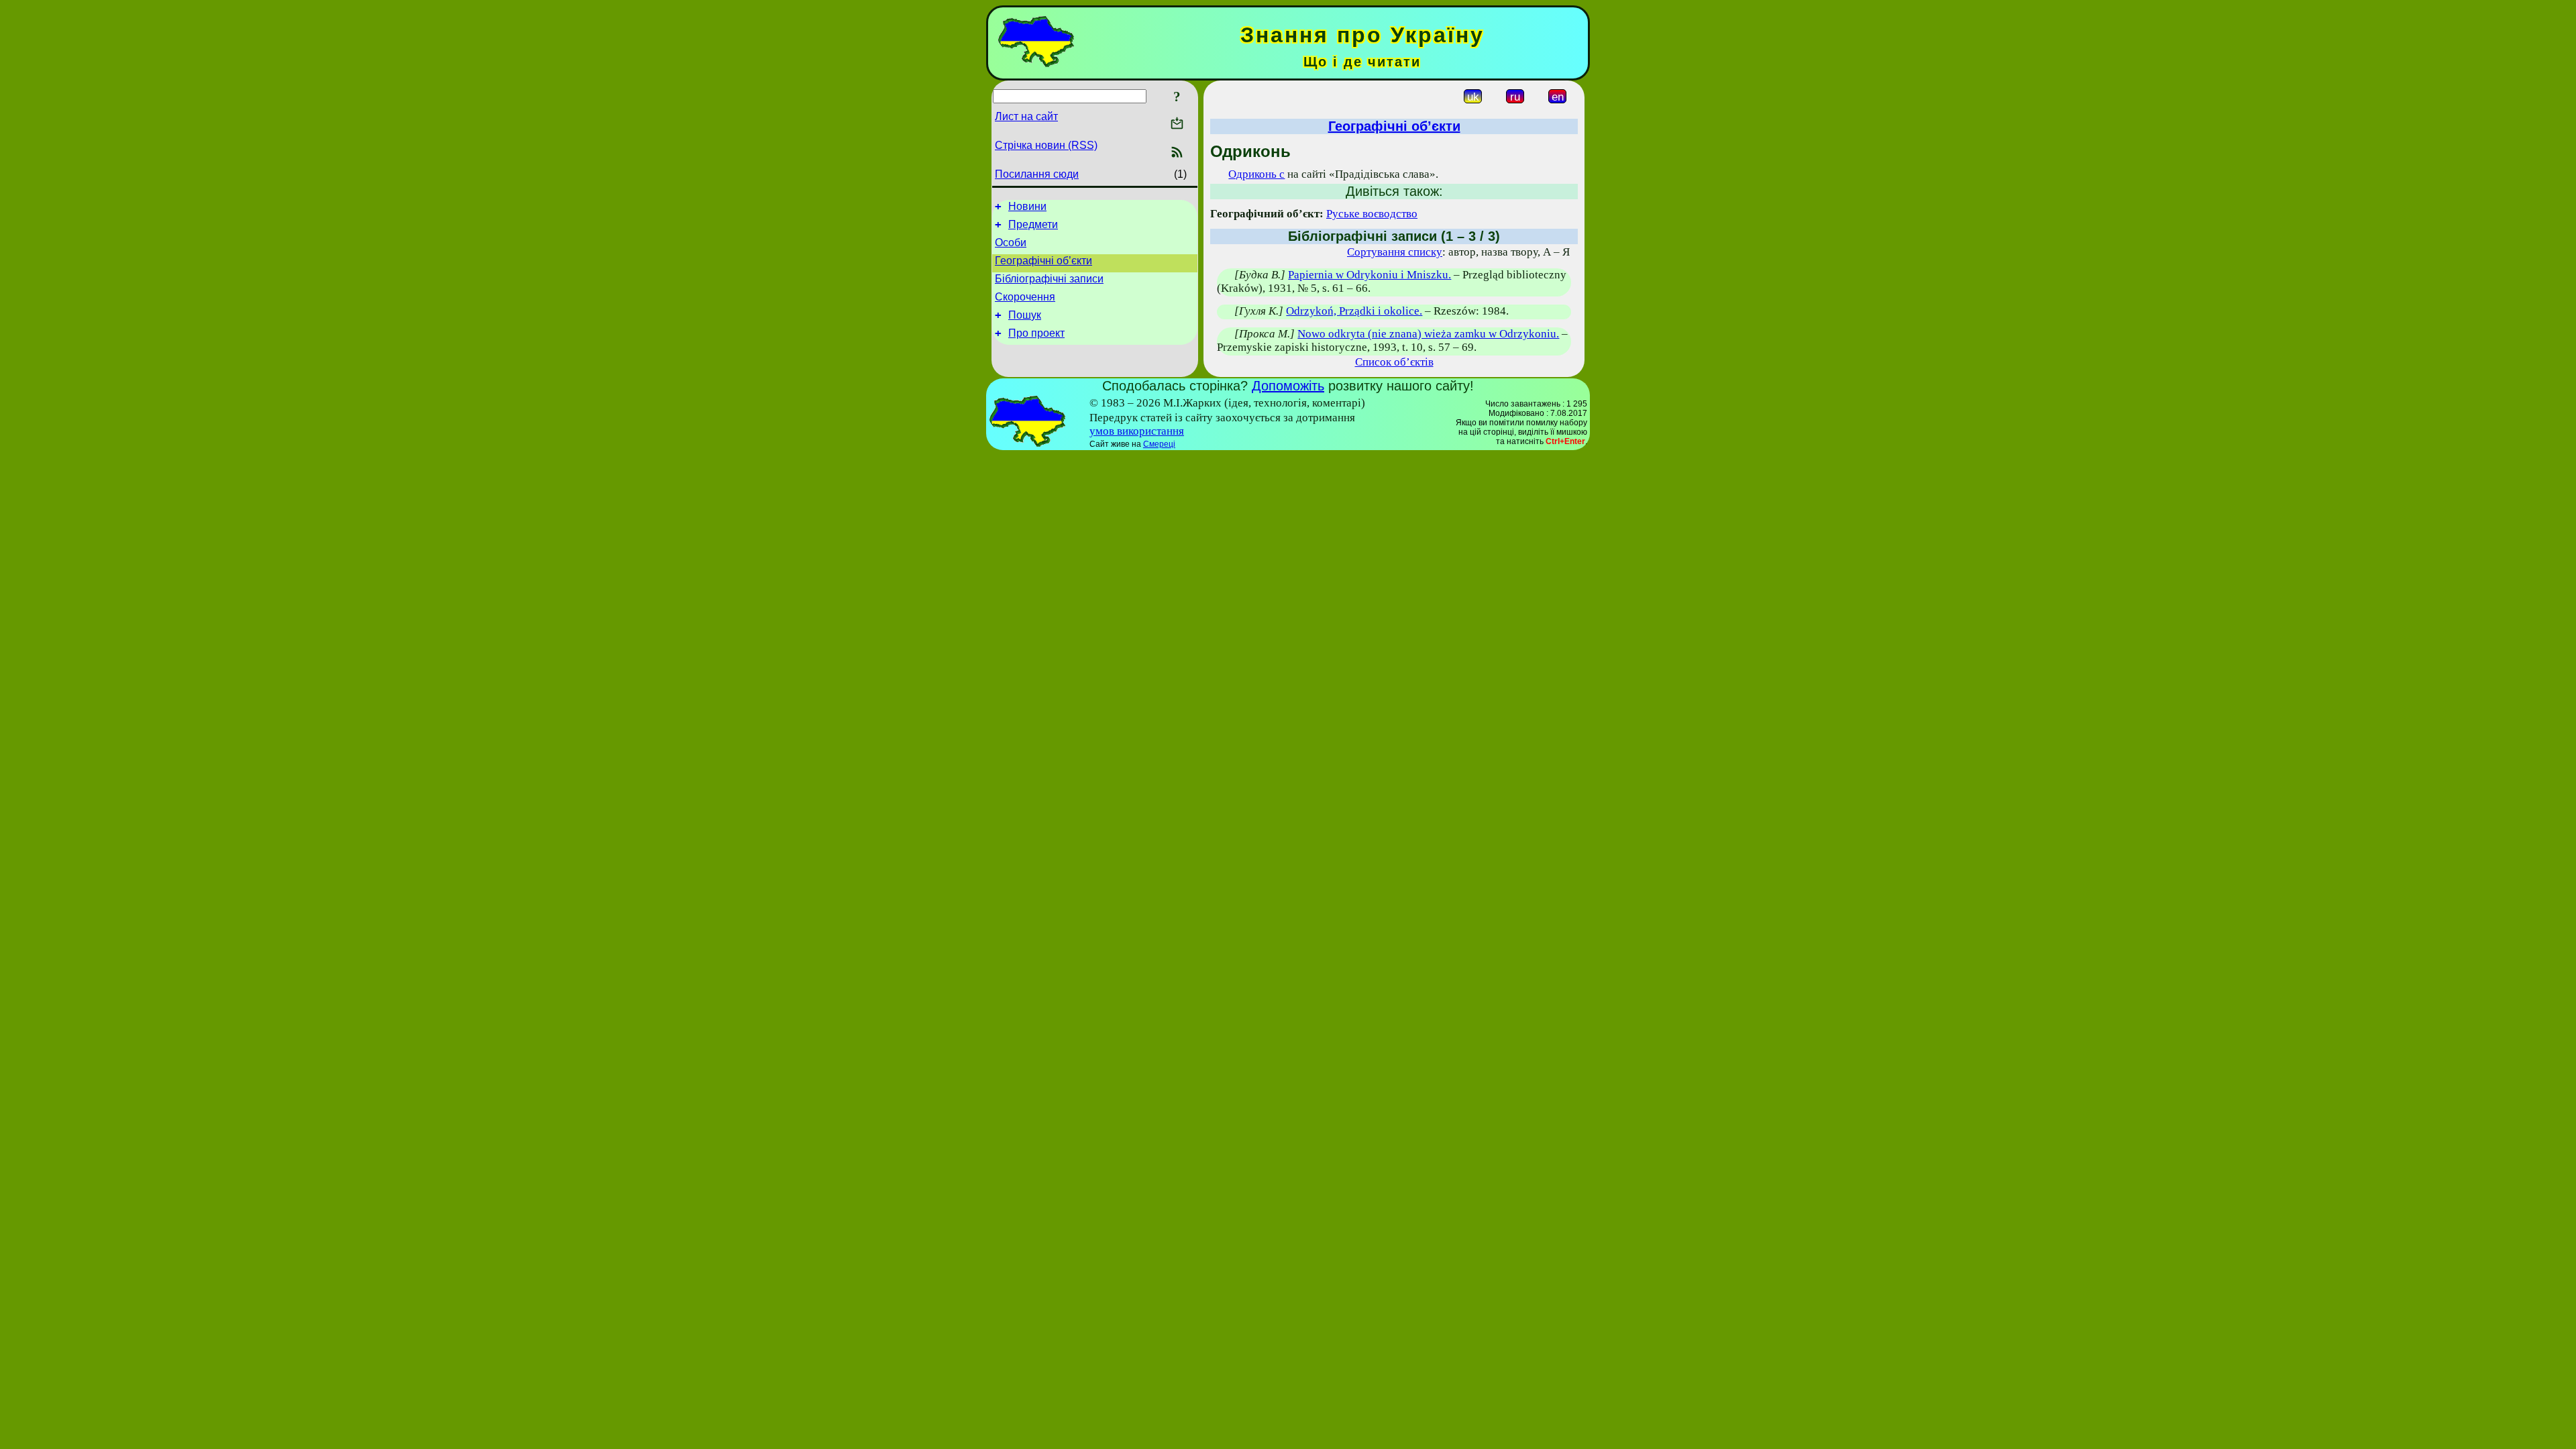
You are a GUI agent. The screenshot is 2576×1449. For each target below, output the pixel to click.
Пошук (1025, 315)
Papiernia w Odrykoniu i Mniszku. (1370, 275)
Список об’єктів (1394, 362)
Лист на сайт (1026, 116)
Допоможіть (1288, 386)
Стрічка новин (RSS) (1046, 145)
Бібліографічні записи (1049, 279)
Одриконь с (1256, 174)
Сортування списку (1395, 252)
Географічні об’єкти (1043, 261)
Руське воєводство (1372, 214)
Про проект (1036, 333)
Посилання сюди (1037, 174)
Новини (1027, 206)
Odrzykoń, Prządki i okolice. (1354, 311)
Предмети (1033, 224)
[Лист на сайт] (1177, 124)
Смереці (1159, 444)
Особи (1011, 243)
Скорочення (1025, 297)
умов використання (1137, 431)
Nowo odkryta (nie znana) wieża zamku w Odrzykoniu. (1428, 334)
